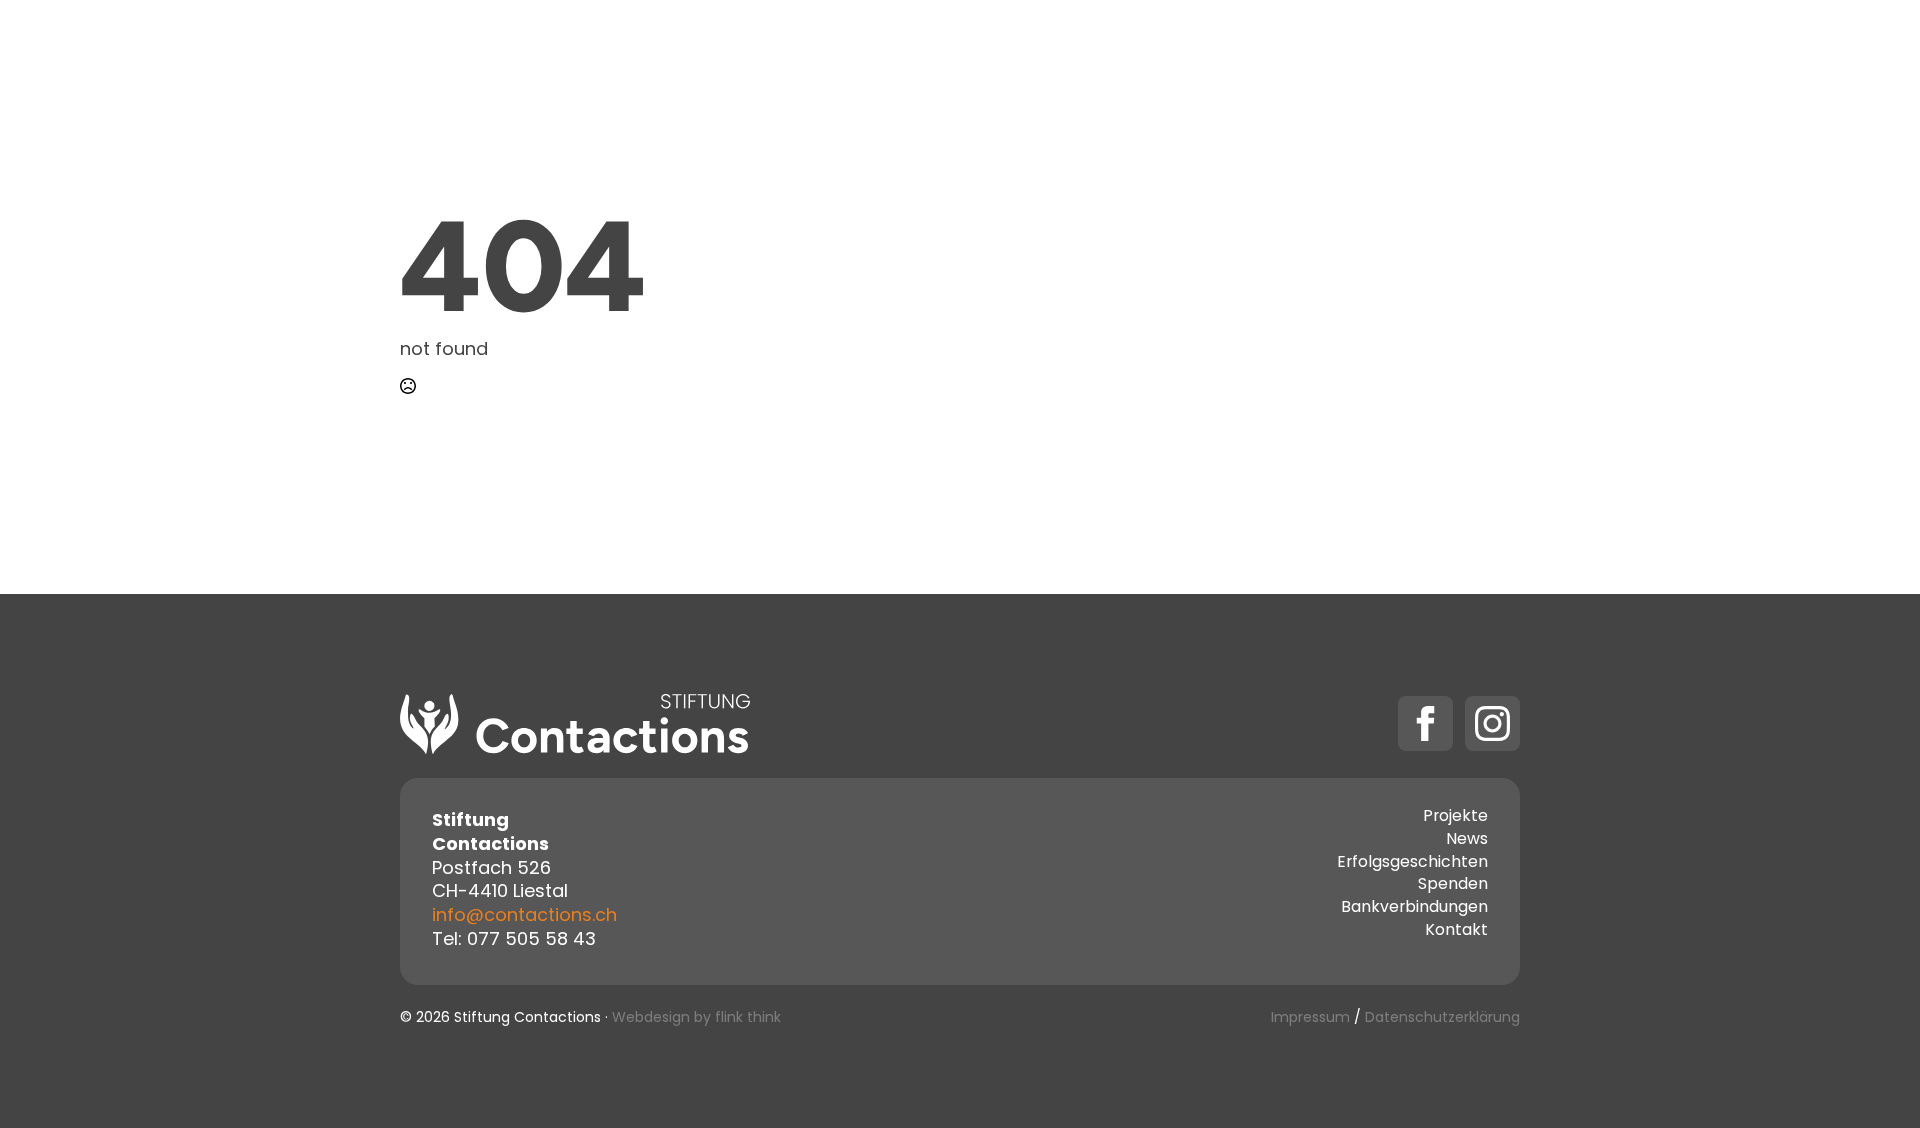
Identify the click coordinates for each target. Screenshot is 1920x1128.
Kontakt (1161, 52)
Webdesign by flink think (696, 1018)
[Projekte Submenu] (969, 53)
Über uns (1047, 52)
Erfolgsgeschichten (1412, 864)
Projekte (914, 52)
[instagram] (1492, 723)
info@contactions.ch (524, 916)
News (1467, 841)
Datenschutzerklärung (1442, 1018)
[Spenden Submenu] (1333, 53)
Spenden (1274, 52)
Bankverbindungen (1414, 909)
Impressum (1310, 1018)
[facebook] (1425, 723)
